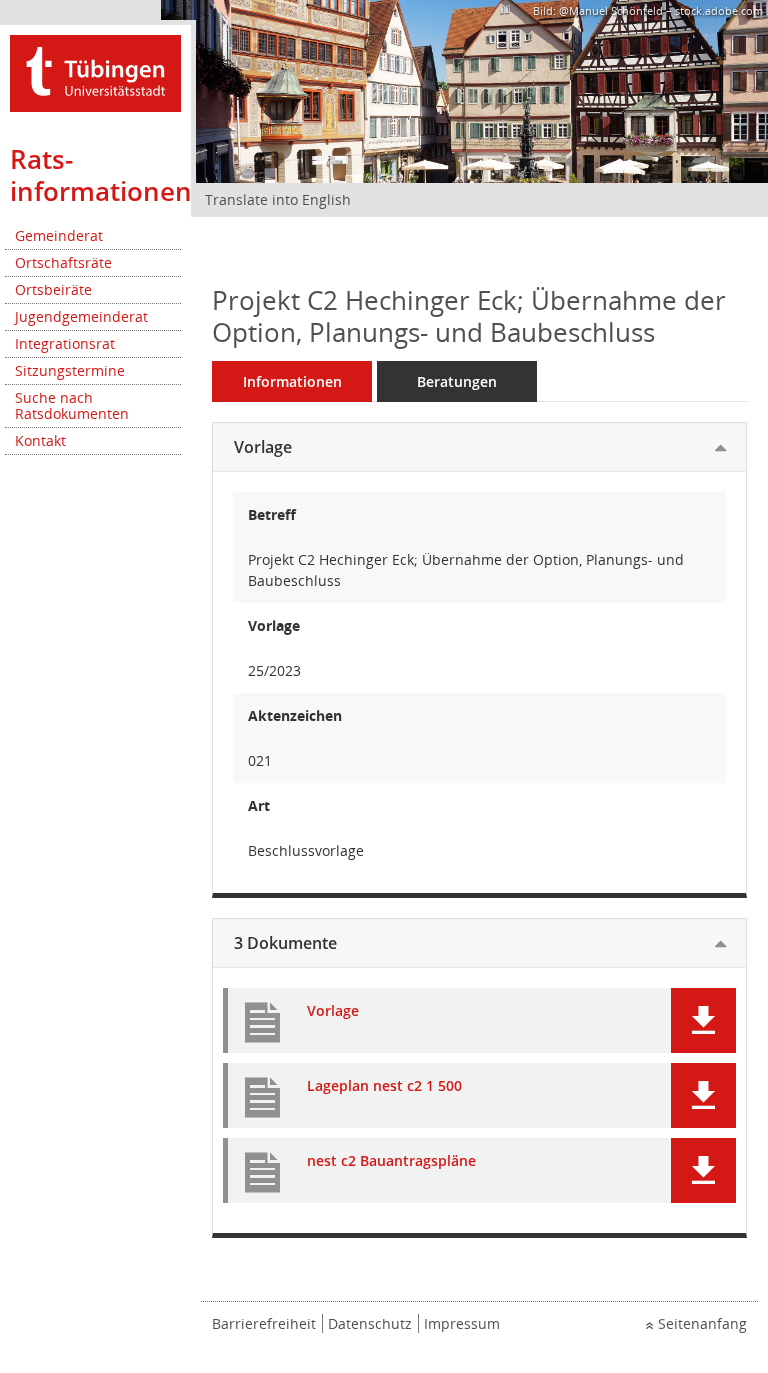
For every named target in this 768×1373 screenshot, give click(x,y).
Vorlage (263, 447)
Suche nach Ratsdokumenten (72, 405)
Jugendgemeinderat (81, 316)
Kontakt (40, 440)
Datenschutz (370, 1323)
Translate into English (278, 199)
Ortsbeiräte (53, 289)
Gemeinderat (59, 235)
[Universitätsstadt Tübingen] (95, 71)
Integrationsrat (65, 343)
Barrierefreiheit (264, 1323)
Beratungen (457, 381)
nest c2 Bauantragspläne (391, 1161)
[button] (703, 1020)
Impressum (462, 1323)
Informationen (292, 381)
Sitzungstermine (70, 370)
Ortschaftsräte (63, 262)
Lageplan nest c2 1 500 (384, 1086)
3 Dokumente (285, 943)
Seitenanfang (702, 1323)
